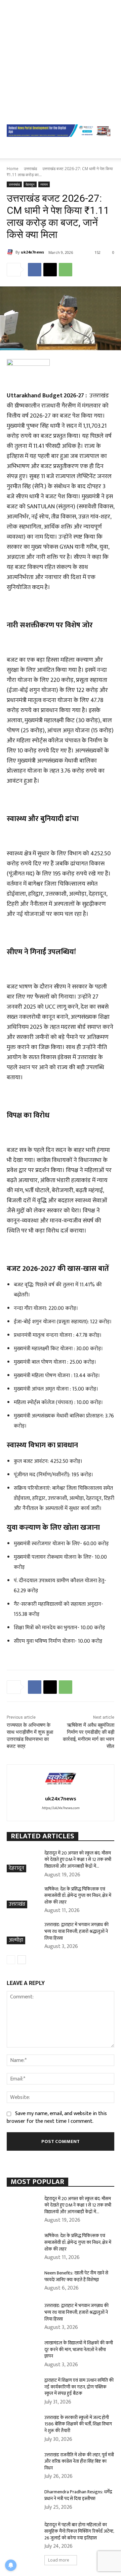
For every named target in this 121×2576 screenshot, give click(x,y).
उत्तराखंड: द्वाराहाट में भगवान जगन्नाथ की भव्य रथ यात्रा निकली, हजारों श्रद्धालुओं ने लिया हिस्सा (76, 1931)
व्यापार (44, 184)
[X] (50, 270)
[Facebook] (35, 270)
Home (13, 169)
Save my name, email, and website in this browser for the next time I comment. (57, 2117)
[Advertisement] (61, 61)
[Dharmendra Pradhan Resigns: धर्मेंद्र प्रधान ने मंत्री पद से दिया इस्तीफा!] (23, 2500)
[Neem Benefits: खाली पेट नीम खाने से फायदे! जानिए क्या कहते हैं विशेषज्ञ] (23, 2281)
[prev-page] (11, 1960)
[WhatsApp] (66, 270)
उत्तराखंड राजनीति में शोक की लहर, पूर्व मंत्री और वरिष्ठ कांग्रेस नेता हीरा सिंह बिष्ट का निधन (79, 2461)
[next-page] (22, 1960)
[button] (11, 149)
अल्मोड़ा (16, 1940)
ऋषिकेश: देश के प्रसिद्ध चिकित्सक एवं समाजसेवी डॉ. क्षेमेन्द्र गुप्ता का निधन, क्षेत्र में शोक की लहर (78, 1896)
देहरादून (30, 184)
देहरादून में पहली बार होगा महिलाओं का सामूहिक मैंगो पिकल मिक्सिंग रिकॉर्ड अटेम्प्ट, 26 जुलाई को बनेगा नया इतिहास (79, 2531)
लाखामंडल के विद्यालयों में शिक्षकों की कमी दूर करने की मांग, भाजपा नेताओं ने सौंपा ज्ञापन (79, 2349)
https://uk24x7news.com (61, 1808)
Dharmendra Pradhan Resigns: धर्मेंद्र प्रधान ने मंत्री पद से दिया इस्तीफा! (78, 2495)
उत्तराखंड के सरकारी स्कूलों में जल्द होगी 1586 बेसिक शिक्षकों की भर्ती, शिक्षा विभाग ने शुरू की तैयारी (78, 2424)
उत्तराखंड (30, 169)
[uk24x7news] (11, 252)
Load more (59, 2560)
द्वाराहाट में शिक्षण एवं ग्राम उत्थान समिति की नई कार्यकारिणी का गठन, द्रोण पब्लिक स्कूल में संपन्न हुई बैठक (79, 2387)
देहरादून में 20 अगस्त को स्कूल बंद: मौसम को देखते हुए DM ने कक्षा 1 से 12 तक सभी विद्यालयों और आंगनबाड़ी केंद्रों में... (78, 1860)
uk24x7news (32, 252)
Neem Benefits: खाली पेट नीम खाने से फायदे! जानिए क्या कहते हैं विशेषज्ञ (76, 2276)
